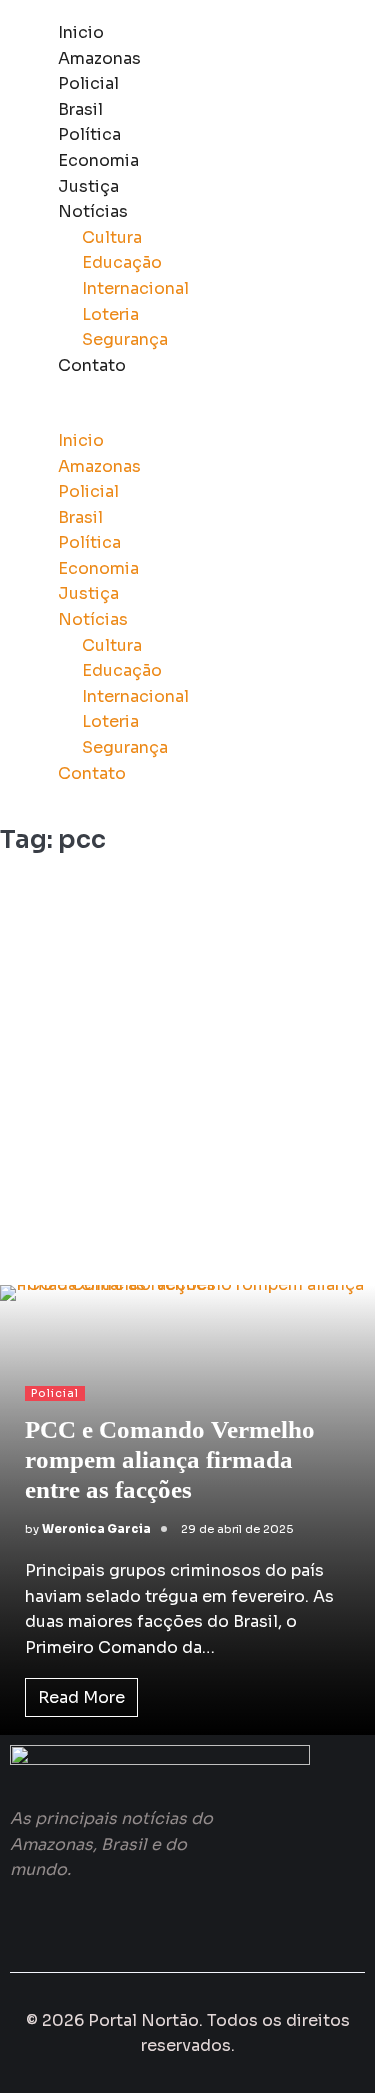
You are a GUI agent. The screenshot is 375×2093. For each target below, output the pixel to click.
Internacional (135, 288)
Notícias (93, 211)
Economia (98, 160)
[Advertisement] (187, 1077)
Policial (88, 83)
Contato (92, 365)
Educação (122, 262)
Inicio (81, 32)
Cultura (112, 237)
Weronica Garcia (96, 1529)
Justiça (88, 186)
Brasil (80, 109)
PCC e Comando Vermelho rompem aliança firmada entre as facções (170, 1459)
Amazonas (99, 58)
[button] (187, 415)
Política (89, 134)
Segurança (125, 339)
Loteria (110, 314)
